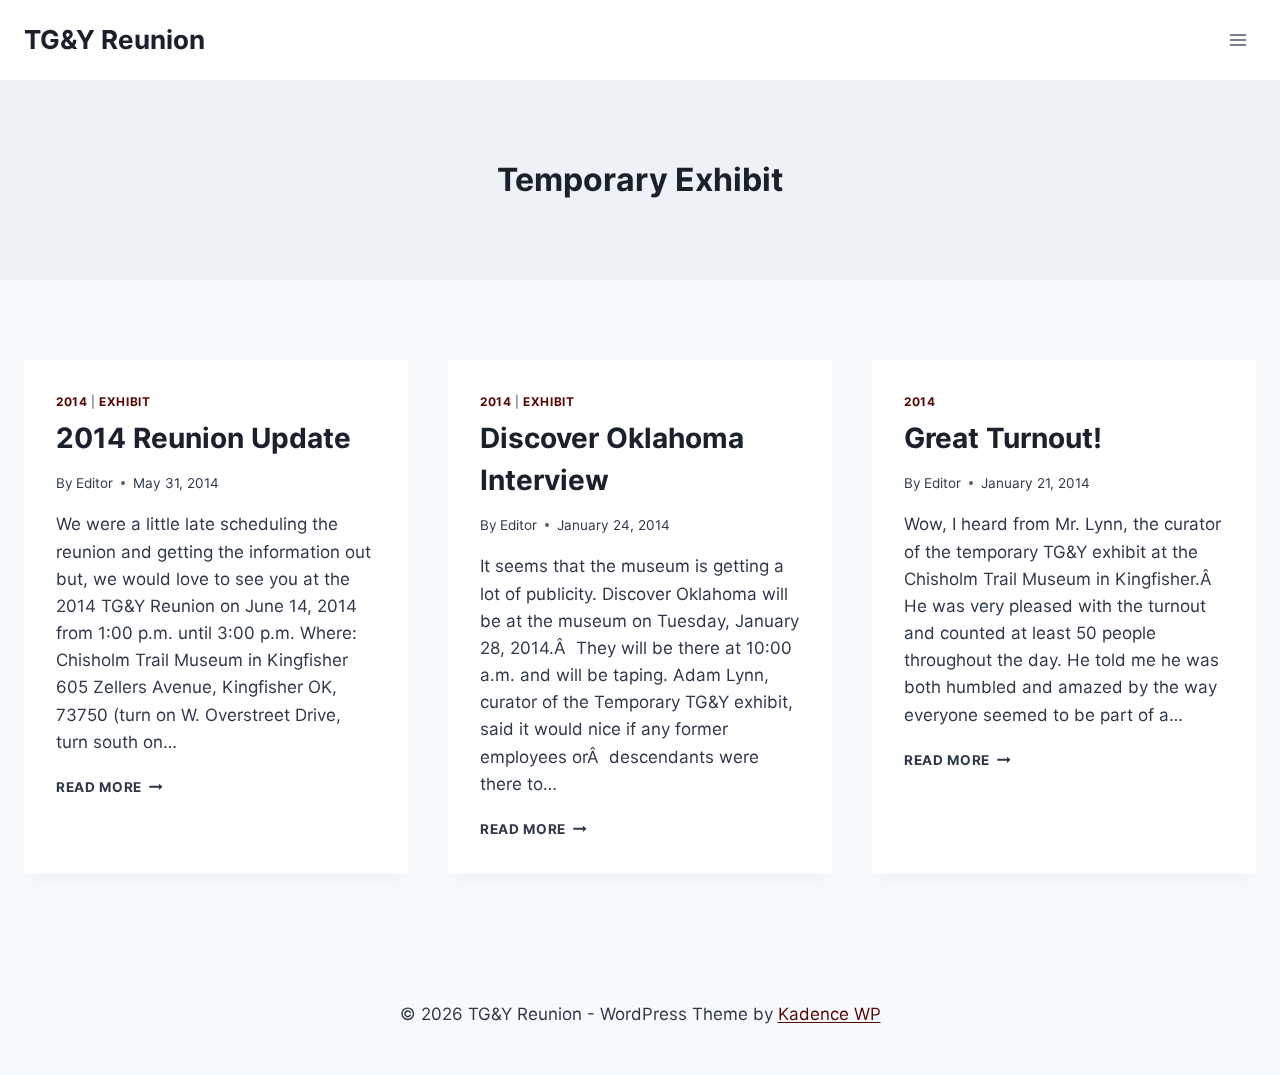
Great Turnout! (1003, 438)
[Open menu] (1237, 39)
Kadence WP (829, 1014)
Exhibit (124, 401)
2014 (71, 401)
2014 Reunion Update (203, 438)
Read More (109, 787)
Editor (94, 483)
